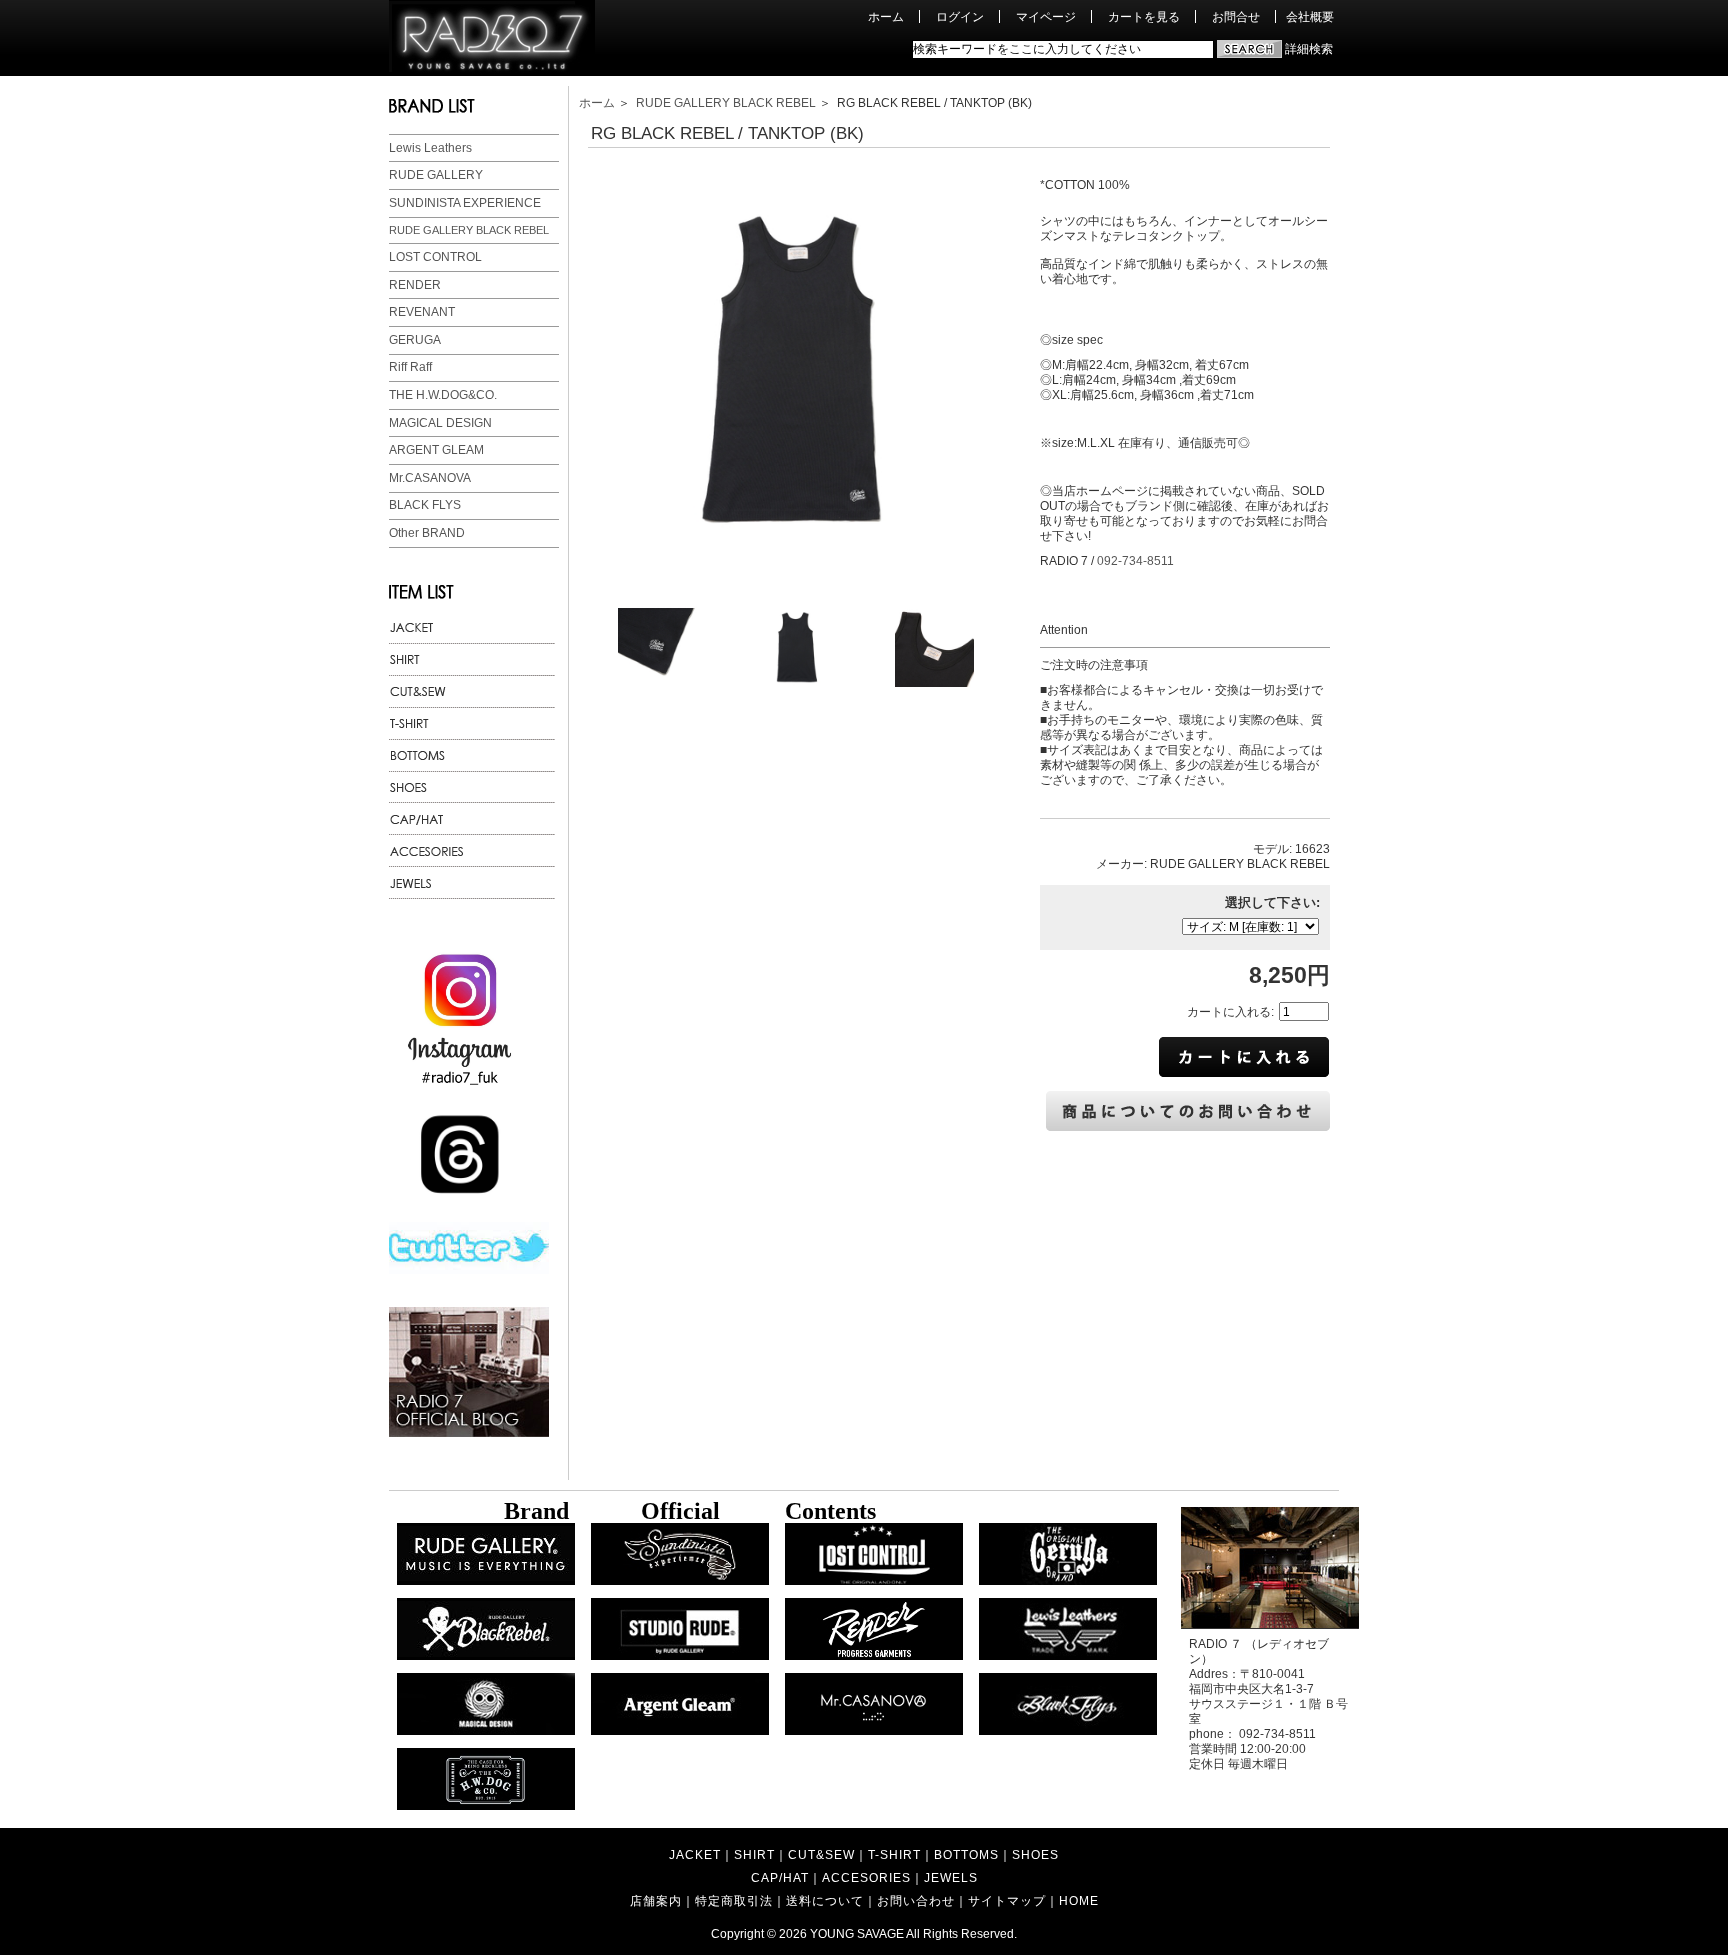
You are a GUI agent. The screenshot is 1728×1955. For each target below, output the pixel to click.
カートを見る (1144, 16)
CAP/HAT (780, 1877)
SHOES (1035, 1854)
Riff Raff (410, 367)
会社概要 (1310, 16)
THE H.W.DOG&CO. (443, 395)
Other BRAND (427, 533)
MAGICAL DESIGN (440, 423)
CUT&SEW (821, 1854)
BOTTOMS (966, 1854)
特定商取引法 (734, 1900)
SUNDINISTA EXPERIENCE (465, 203)
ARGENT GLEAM (436, 450)
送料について (825, 1900)
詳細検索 (1309, 48)
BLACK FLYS (425, 505)
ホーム (886, 16)
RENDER (415, 285)
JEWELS (951, 1877)
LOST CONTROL (435, 257)
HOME (1079, 1900)
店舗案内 (656, 1900)
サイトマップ (1007, 1900)
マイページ (1046, 16)
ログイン (960, 16)
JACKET (695, 1854)
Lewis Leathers (430, 148)
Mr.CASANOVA (430, 478)
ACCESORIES (866, 1877)
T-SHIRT (894, 1854)
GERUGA (415, 340)
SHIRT (754, 1854)
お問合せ (1236, 16)
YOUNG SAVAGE (857, 1933)
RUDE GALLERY (436, 175)
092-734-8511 (1135, 560)
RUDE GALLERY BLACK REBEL (469, 230)
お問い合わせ (916, 1900)
